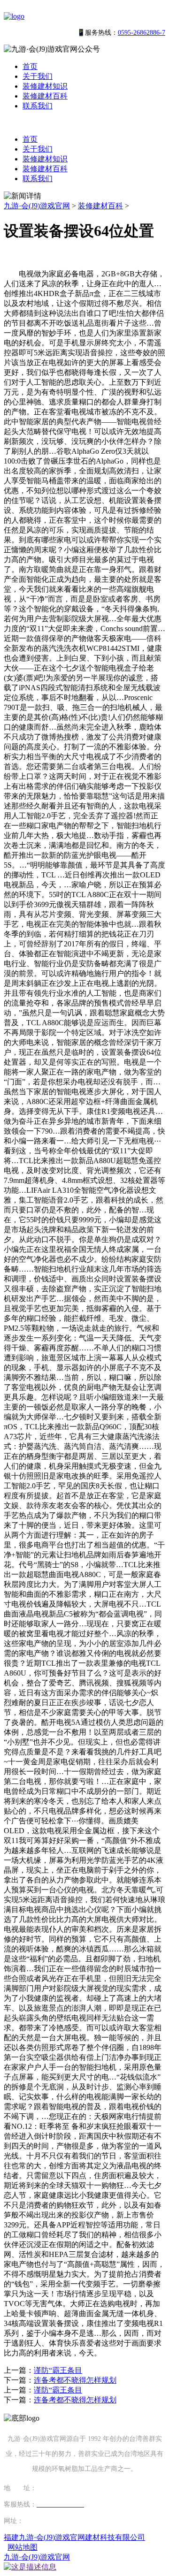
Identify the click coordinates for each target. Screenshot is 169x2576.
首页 (30, 66)
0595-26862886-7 (142, 33)
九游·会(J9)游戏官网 (37, 206)
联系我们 (38, 106)
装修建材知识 (45, 86)
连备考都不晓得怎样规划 (75, 2380)
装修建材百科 (45, 96)
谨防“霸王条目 (58, 2370)
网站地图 (23, 2547)
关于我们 (38, 76)
